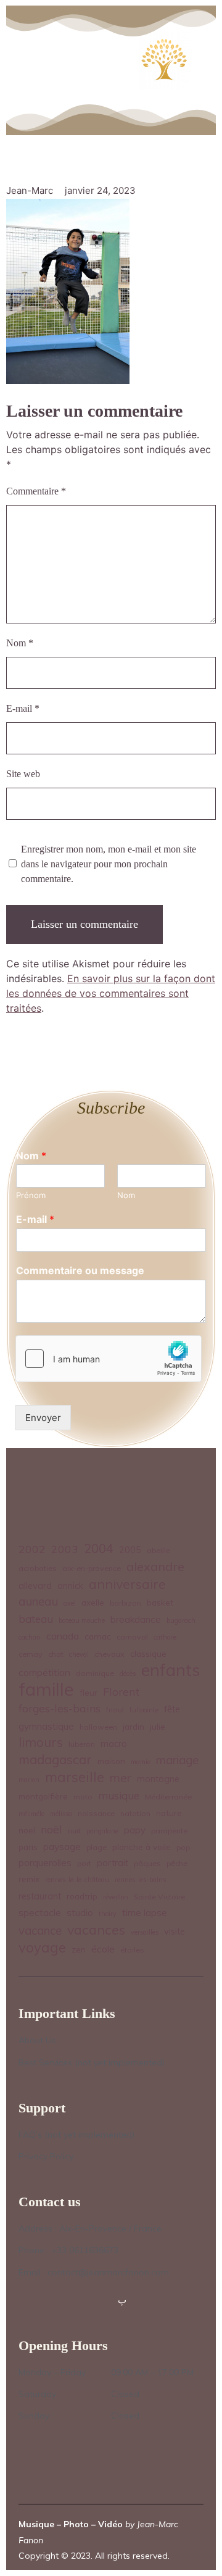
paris (28, 1847)
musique (119, 1795)
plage (97, 1847)
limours (41, 1742)
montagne (158, 1779)
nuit (74, 1831)
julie (158, 1726)
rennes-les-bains (140, 1880)
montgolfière (43, 1796)
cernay (31, 1654)
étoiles (132, 1950)
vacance (40, 1930)
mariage (177, 1760)
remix (29, 1879)
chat (56, 1654)
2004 (99, 1549)
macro (114, 1744)
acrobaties (38, 1568)
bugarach (181, 1620)
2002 (32, 1549)
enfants (171, 1670)
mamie (141, 1762)
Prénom (31, 1195)
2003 (65, 1549)
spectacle (40, 1912)
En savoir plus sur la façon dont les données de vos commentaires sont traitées (111, 993)
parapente (169, 1831)
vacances (96, 1929)
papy (135, 1830)
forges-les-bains (60, 1708)
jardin (134, 1726)
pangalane (102, 1831)
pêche (177, 1863)
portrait (113, 1863)
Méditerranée (168, 1797)
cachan (30, 1637)
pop (183, 1847)
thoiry (108, 1914)
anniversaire (127, 1584)
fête (172, 1709)
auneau (38, 1601)
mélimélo (31, 1814)
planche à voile (142, 1847)
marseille (75, 1778)
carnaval (132, 1637)
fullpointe (144, 1710)
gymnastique (46, 1726)
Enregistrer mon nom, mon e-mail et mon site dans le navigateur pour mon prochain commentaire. (109, 864)
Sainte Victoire (159, 1897)
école (103, 1949)
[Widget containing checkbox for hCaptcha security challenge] (109, 1359)
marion (29, 1780)
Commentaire (36, 491)
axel (70, 1603)
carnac (98, 1636)
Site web (23, 774)
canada (63, 1636)
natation (135, 1813)
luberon (82, 1744)
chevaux (109, 1654)
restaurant (40, 1896)
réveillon (116, 1897)
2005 (130, 1550)
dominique (95, 1673)
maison (111, 1761)
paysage (62, 1846)
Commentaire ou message (80, 1270)
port (84, 1863)
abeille (158, 1550)
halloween (98, 1727)
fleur (88, 1692)
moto (83, 1797)
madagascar (55, 1760)
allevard (35, 1586)
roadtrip (82, 1896)
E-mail (23, 708)
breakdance (136, 1619)
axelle (93, 1602)
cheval (79, 1654)
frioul (115, 1710)
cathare (165, 1637)
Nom (20, 643)
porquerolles (45, 1863)
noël (51, 1829)
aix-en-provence (92, 1568)
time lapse (145, 1913)
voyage (42, 1948)
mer (121, 1778)
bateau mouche (82, 1620)
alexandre (155, 1566)
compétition (44, 1672)
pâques (147, 1863)
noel (27, 1830)
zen (79, 1949)
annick (70, 1586)
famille (46, 1689)
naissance (96, 1813)
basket (160, 1602)
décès (128, 1674)
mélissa (61, 1814)
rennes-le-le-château (77, 1880)
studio (80, 1913)
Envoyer (43, 1418)
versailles (145, 1932)
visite (175, 1932)
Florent (121, 1692)
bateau (36, 1619)
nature (169, 1813)
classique (148, 1653)
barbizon (125, 1603)
